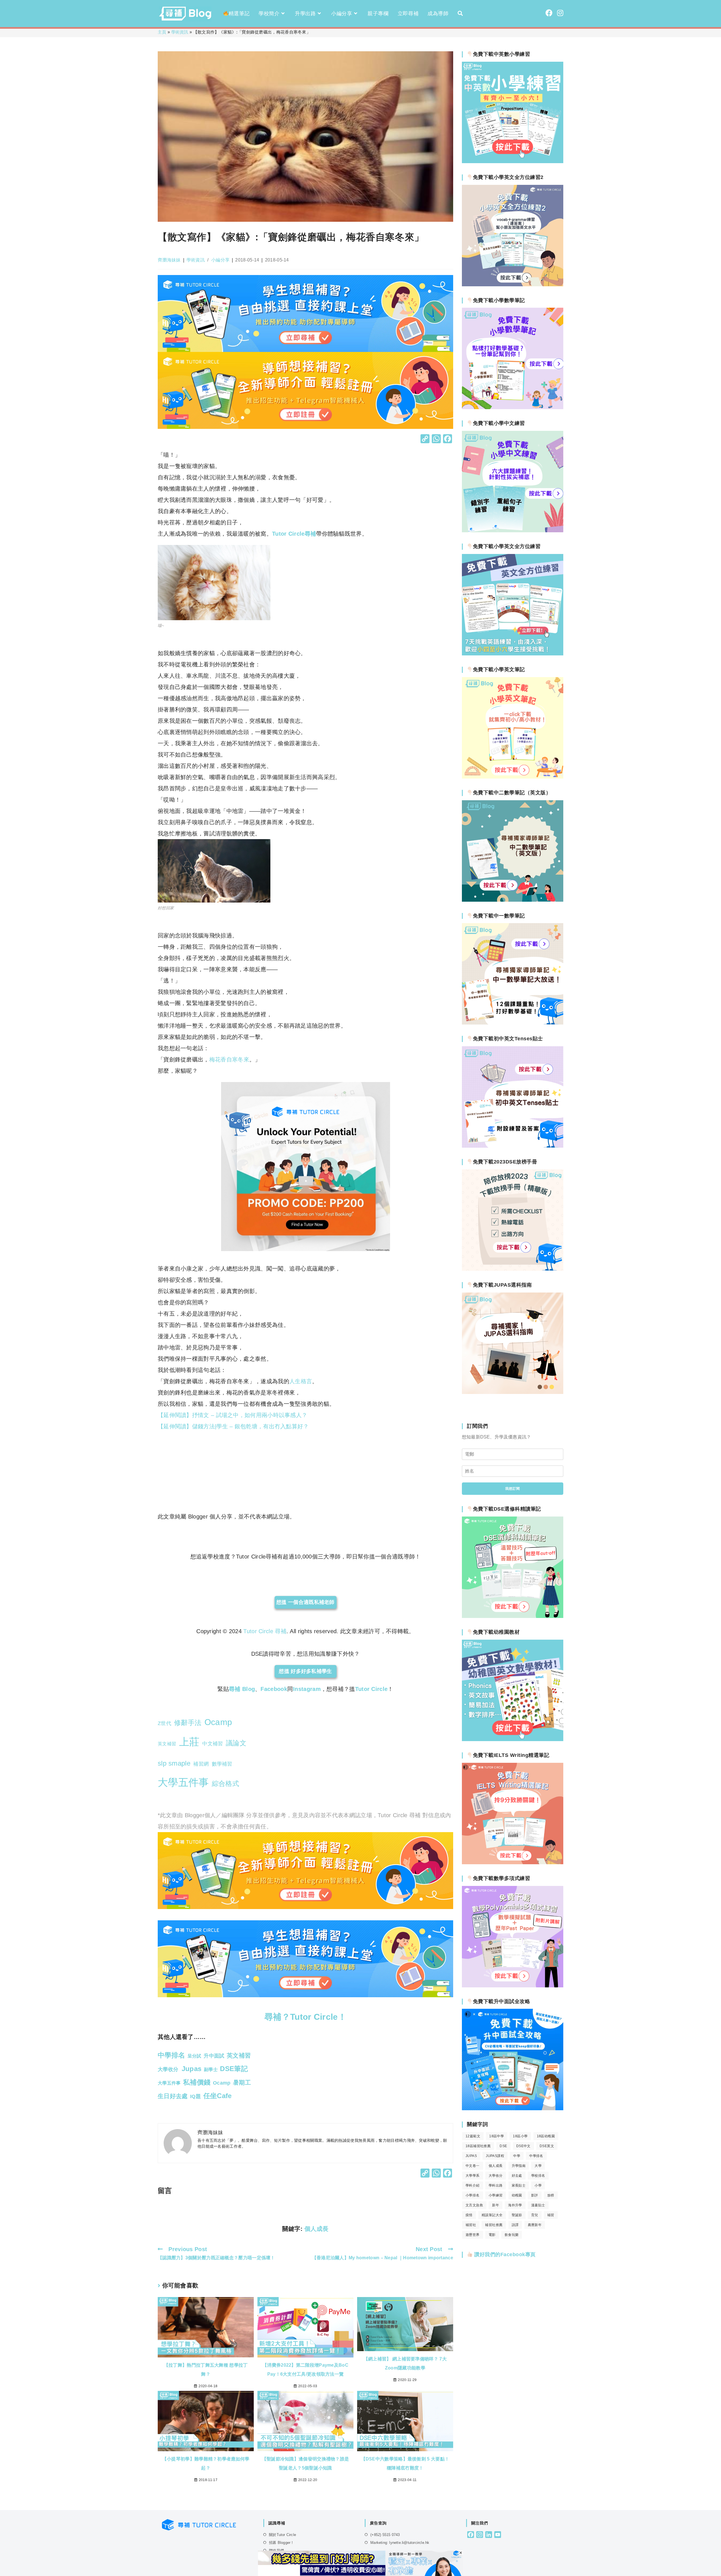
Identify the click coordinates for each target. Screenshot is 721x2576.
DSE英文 (547, 2146)
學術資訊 (180, 32)
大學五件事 (183, 1782)
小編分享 (220, 260)
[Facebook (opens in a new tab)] (549, 13)
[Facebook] (448, 439)
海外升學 (515, 2205)
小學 (538, 2185)
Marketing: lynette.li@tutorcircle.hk (400, 2543)
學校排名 (538, 2176)
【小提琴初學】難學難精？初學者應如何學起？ (206, 2463)
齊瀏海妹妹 (169, 260)
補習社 (471, 2225)
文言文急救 (474, 2205)
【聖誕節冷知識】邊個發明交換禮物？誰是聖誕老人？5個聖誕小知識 (306, 2463)
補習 (551, 2215)
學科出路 (496, 2185)
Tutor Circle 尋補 (265, 1631)
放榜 (551, 2195)
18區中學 (497, 2136)
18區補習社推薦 (478, 2146)
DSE (503, 2146)
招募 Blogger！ (281, 2543)
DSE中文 (523, 2146)
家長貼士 (519, 2185)
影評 (535, 2195)
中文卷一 (473, 2166)
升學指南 (519, 2166)
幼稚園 (517, 2195)
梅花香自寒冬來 (229, 1059)
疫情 (469, 2215)
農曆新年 (535, 2225)
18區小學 (520, 2136)
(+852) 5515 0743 (385, 2535)
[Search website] (460, 14)
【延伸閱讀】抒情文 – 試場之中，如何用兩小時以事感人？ (232, 1415)
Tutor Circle (371, 1689)
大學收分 (496, 2176)
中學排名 (536, 2156)
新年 (496, 2205)
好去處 (517, 2176)
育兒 (535, 2215)
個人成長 (317, 2229)
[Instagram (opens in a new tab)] (560, 13)
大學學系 (473, 2176)
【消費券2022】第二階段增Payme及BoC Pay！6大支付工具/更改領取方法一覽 (305, 2370)
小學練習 (496, 2195)
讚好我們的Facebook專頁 (504, 2254)
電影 (492, 2235)
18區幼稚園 (546, 2136)
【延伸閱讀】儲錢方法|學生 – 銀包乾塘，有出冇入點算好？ (233, 1426)
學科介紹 (473, 2185)
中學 (517, 2156)
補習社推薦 (494, 2225)
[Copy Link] (425, 439)
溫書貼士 (538, 2205)
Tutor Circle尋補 (294, 534)
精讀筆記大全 (492, 2215)
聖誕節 (517, 2215)
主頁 (162, 32)
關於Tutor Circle (282, 2535)
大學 (538, 2166)
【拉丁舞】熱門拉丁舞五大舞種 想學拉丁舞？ (206, 2370)
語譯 (515, 2225)
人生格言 (301, 1381)
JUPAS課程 (495, 2156)
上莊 (189, 1742)
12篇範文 (473, 2136)
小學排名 (473, 2195)
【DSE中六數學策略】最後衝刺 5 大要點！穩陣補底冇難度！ (405, 2463)
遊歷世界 (473, 2235)
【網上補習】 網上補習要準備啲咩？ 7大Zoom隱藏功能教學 (405, 2363)
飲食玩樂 (512, 2235)
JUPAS (471, 2156)
